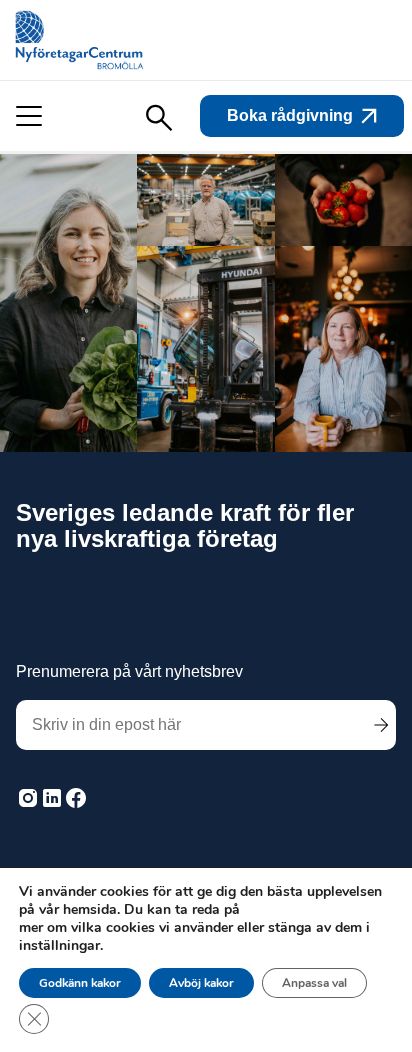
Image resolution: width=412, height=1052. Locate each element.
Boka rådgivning (290, 115)
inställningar (59, 946)
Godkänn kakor (80, 983)
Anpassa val (314, 983)
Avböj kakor (201, 983)
